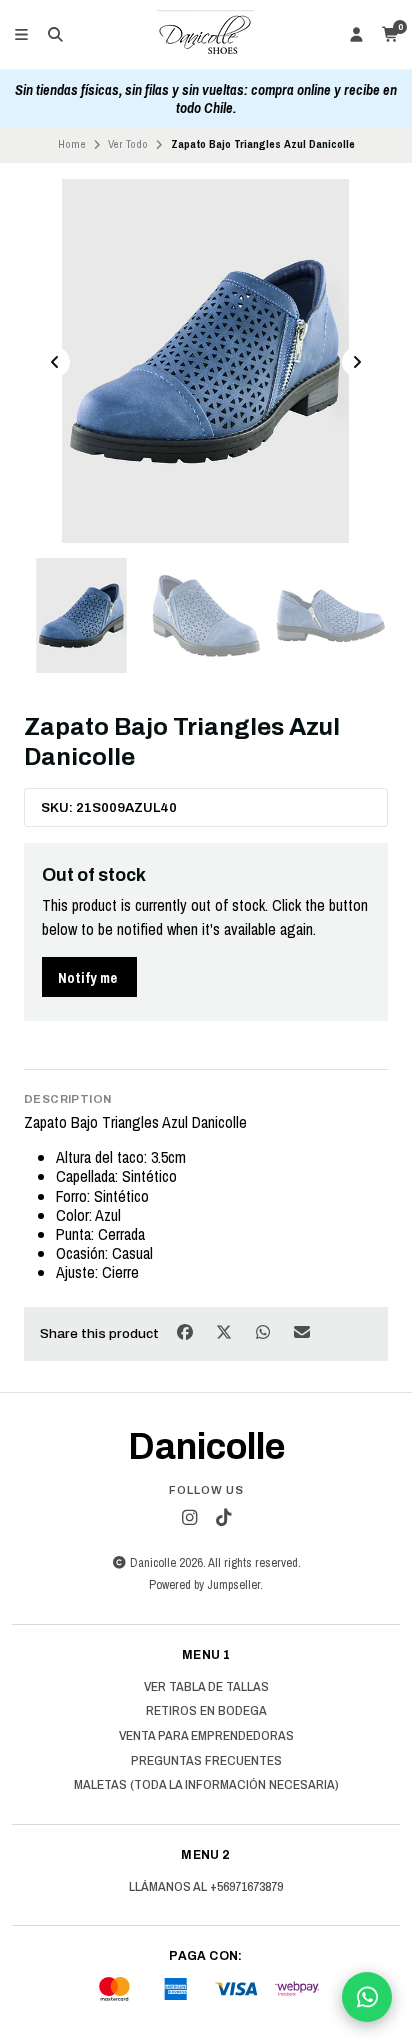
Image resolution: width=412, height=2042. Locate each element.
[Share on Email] (302, 1332)
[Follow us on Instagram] (189, 1518)
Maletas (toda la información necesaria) (206, 1785)
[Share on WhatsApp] (264, 1332)
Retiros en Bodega (206, 1711)
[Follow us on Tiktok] (223, 1518)
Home (72, 144)
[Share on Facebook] (186, 1332)
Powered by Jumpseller (204, 1584)
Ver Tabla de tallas (206, 1687)
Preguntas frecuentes (206, 1761)
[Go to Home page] (206, 35)
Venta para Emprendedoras (206, 1736)
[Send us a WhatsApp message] (367, 1997)
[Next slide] (357, 362)
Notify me (87, 977)
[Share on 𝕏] (225, 1332)
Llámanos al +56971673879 (206, 1887)
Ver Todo (128, 144)
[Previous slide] (55, 362)
